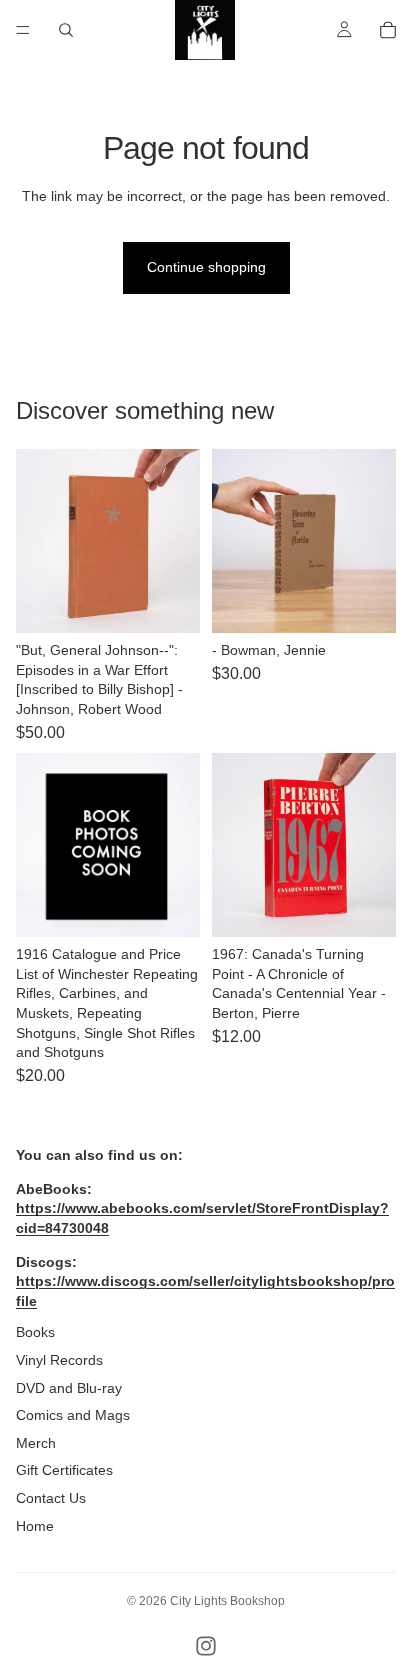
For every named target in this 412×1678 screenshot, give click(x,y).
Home (35, 1526)
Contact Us (51, 1498)
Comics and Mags (73, 1415)
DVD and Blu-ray (69, 1388)
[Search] (66, 30)
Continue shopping (206, 267)
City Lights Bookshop (227, 1601)
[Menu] (23, 30)
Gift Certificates (64, 1470)
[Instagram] (206, 1646)
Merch (36, 1443)
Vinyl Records (59, 1360)
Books (35, 1332)
